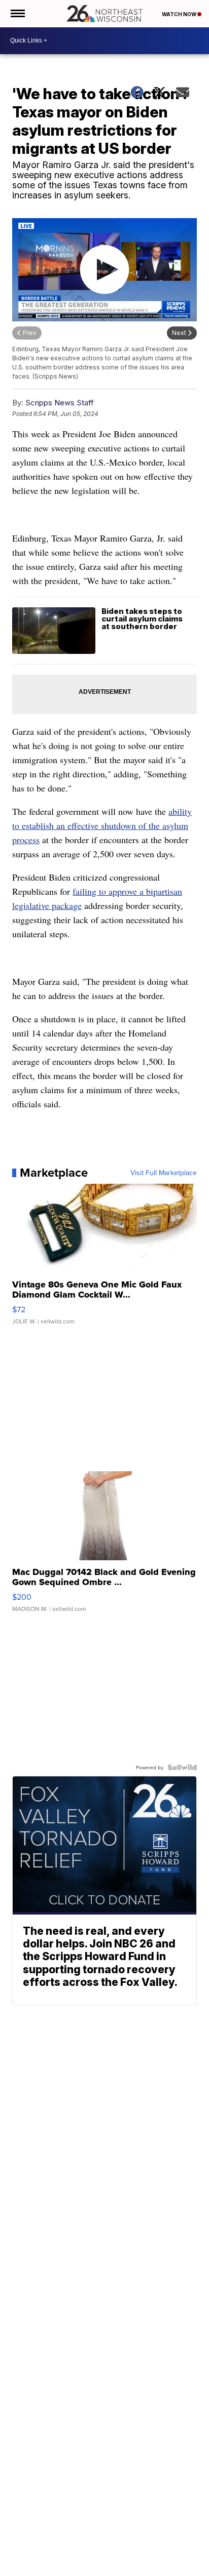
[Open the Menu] (17, 14)
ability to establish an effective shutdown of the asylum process (102, 825)
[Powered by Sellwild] (182, 1767)
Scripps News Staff (60, 403)
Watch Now (180, 14)
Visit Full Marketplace (164, 1173)
